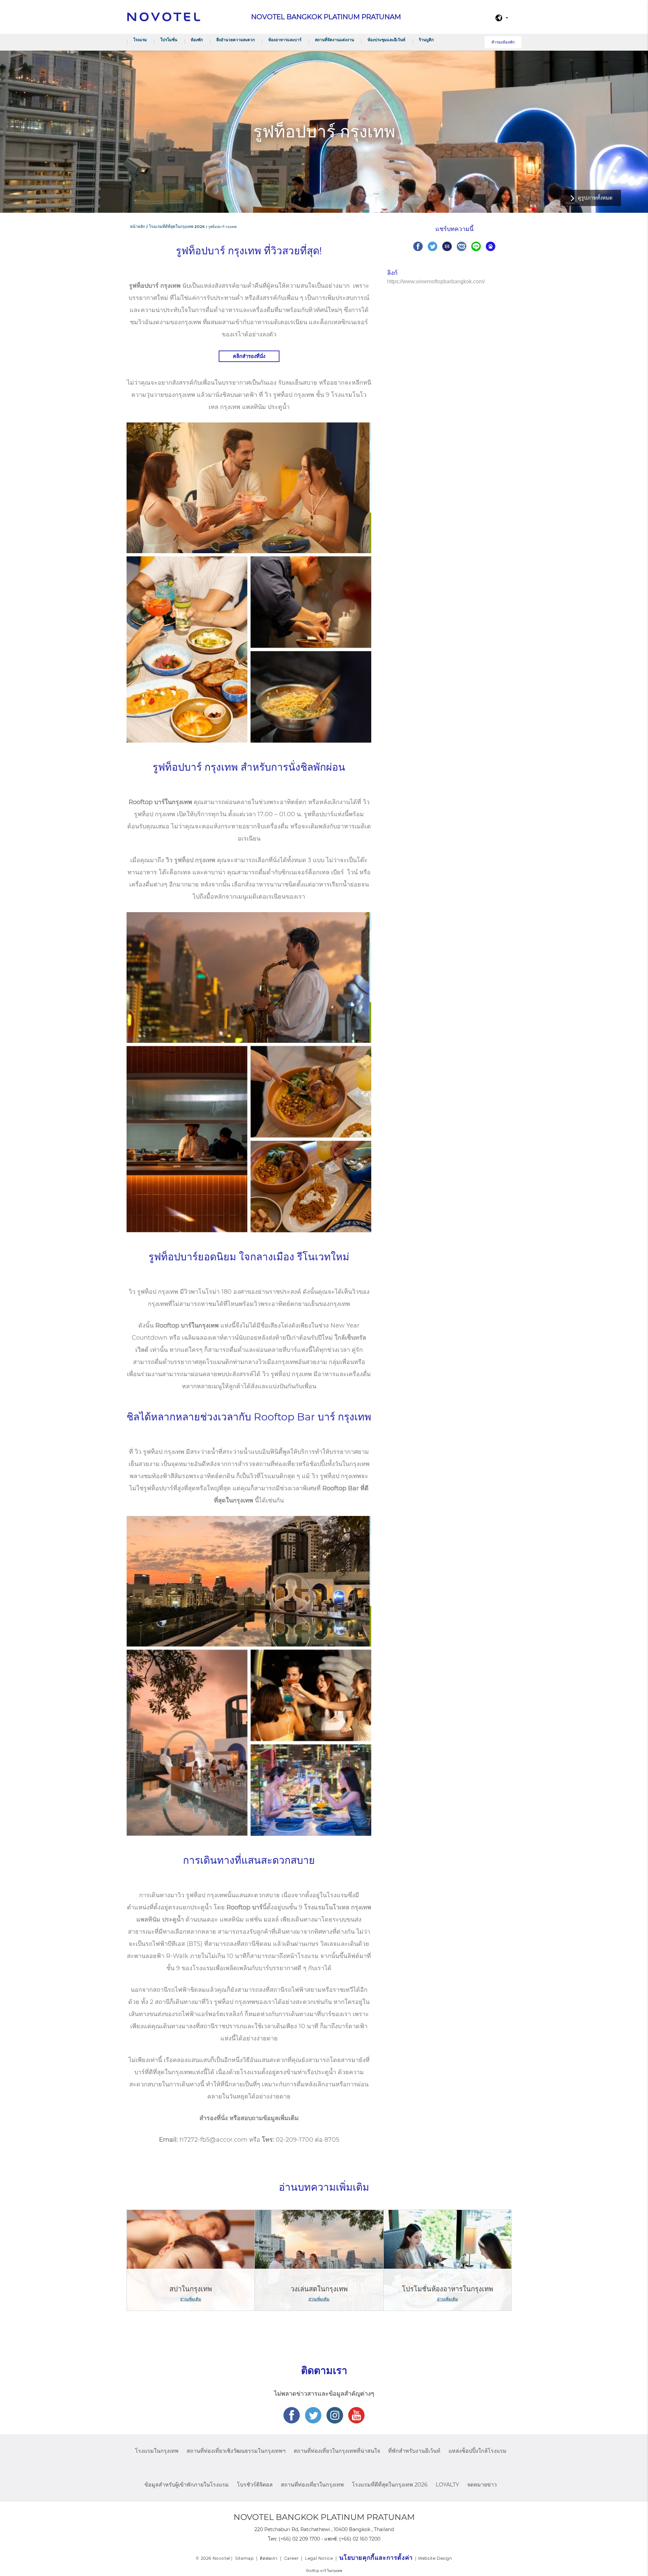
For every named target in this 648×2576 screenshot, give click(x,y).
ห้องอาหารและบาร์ (285, 40)
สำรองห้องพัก (503, 42)
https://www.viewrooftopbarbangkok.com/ (436, 281)
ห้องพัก (197, 40)
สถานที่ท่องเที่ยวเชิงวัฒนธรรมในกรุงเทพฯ (236, 2451)
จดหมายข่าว (482, 2485)
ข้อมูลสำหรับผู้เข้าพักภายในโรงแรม (187, 2485)
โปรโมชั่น (169, 40)
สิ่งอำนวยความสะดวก (236, 40)
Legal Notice (319, 2558)
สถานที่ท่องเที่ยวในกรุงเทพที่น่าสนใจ (337, 2451)
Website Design (435, 2558)
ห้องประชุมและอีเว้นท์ (386, 40)
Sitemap (244, 2558)
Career (292, 2558)
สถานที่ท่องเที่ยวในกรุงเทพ (312, 2485)
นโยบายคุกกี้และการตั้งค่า (376, 2558)
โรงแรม (140, 40)
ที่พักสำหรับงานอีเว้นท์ (414, 2451)
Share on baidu (491, 246)
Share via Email (447, 246)
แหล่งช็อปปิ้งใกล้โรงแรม (478, 2451)
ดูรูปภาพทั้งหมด (595, 198)
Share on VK (462, 246)
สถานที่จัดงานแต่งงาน (334, 40)
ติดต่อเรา (269, 2558)
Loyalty (447, 2485)
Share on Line (476, 246)
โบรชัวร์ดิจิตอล (255, 2485)
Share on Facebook (418, 246)
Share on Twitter (433, 246)
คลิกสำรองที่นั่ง (249, 356)
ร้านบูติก (426, 40)
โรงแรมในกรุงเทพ (157, 2451)
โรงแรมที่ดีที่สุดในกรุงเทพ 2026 (390, 2485)
